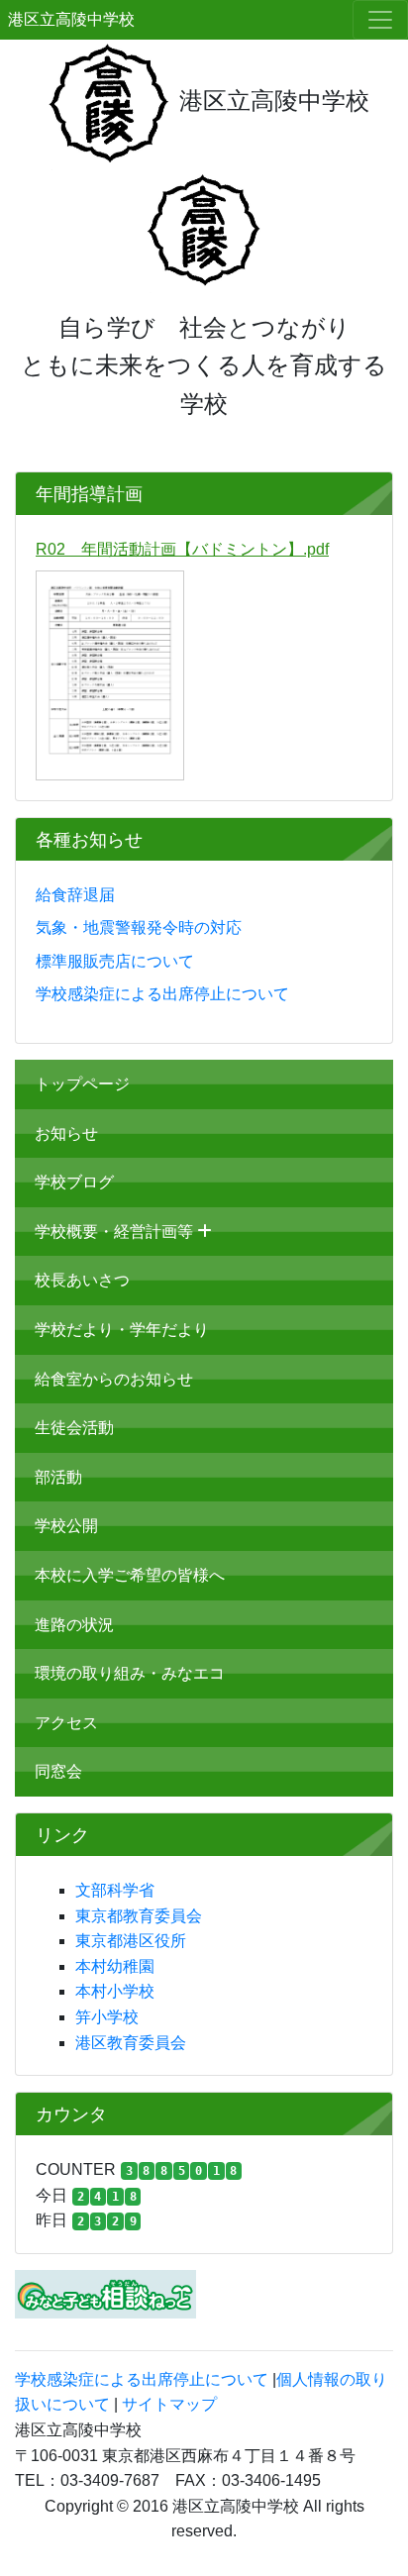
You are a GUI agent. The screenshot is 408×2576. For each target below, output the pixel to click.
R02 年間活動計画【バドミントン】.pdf (182, 549)
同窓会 (58, 1771)
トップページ (82, 1084)
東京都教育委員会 (139, 1916)
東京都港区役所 (131, 1941)
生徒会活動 (74, 1428)
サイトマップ (169, 2404)
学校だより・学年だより (122, 1330)
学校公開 (66, 1526)
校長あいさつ (82, 1280)
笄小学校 (107, 2017)
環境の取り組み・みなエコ (130, 1673)
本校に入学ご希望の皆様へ (130, 1575)
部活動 (58, 1477)
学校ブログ (74, 1182)
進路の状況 (74, 1625)
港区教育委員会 (131, 2043)
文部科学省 (115, 1890)
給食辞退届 (75, 895)
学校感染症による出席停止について (162, 994)
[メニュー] (380, 20)
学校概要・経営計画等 (116, 1232)
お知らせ (66, 1133)
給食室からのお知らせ (114, 1379)
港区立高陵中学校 (71, 19)
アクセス (66, 1723)
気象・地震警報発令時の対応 (139, 927)
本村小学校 (115, 1991)
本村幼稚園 (115, 1966)
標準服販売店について (115, 961)
